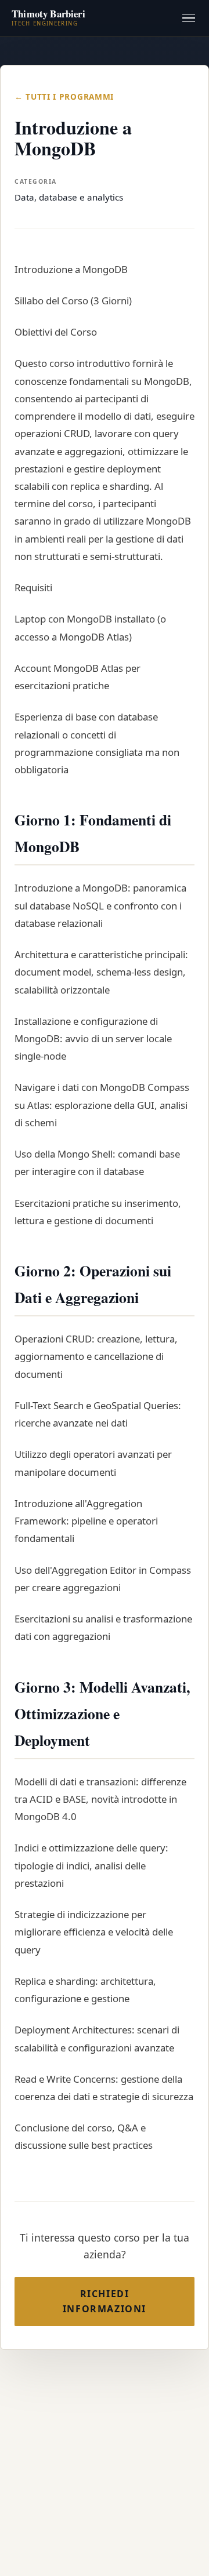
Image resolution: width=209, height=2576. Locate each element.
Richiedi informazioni (105, 2301)
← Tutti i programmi (64, 97)
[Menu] (189, 18)
